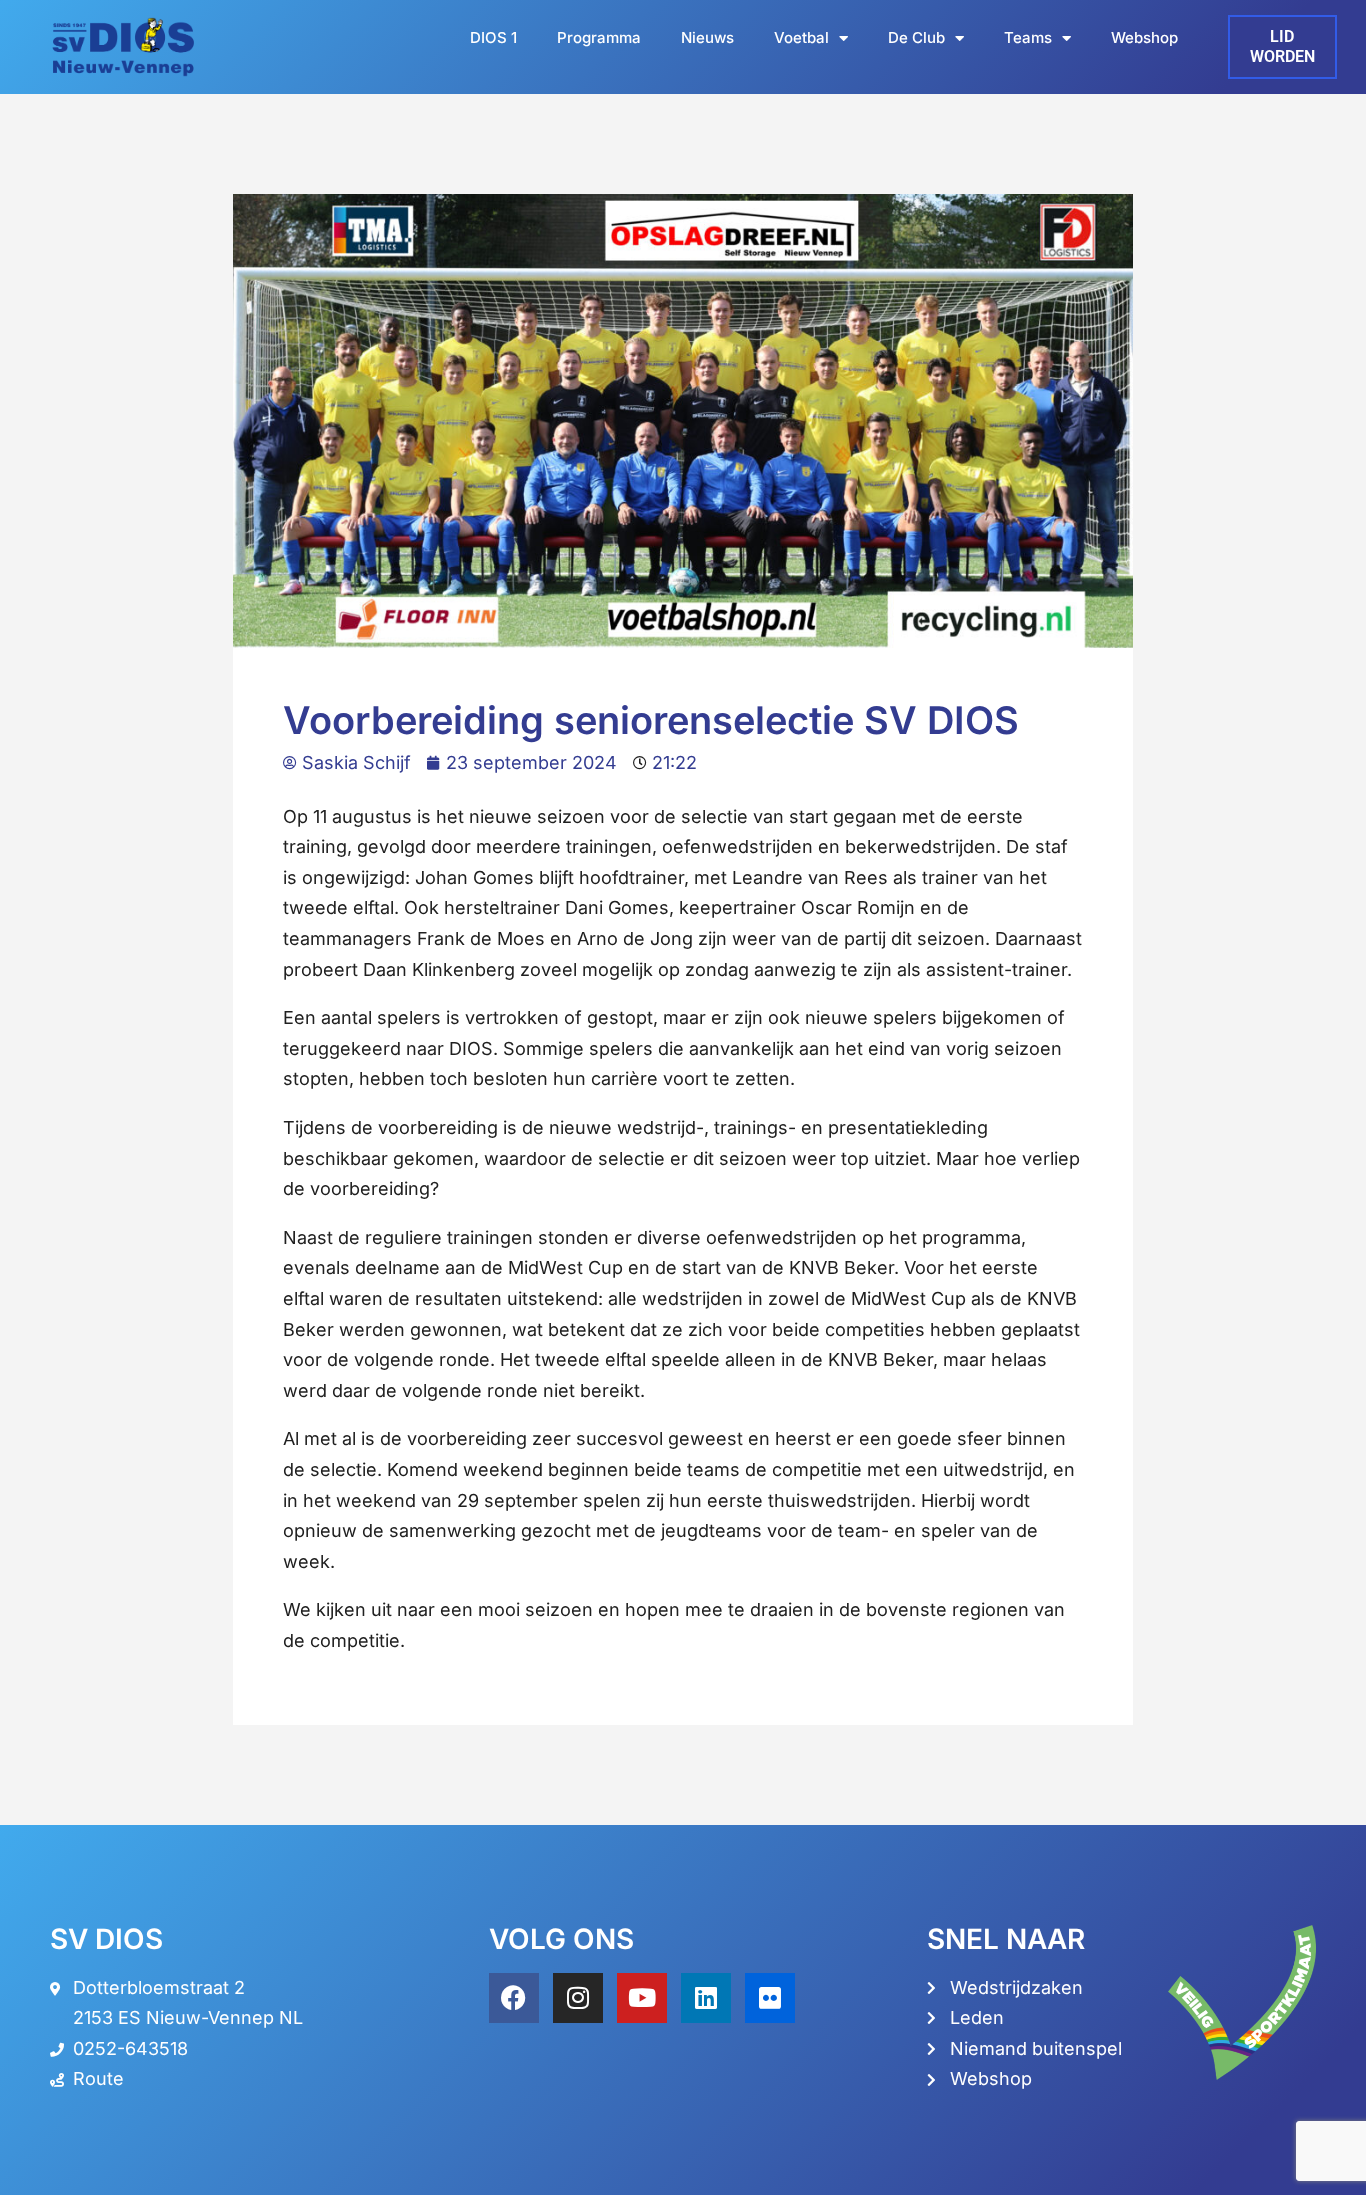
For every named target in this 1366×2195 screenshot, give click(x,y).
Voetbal (801, 37)
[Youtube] (642, 1998)
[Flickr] (770, 1998)
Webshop (1144, 37)
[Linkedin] (706, 1998)
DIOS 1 (493, 37)
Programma (599, 37)
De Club (916, 37)
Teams (1028, 37)
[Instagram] (578, 1998)
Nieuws (707, 37)
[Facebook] (514, 1998)
